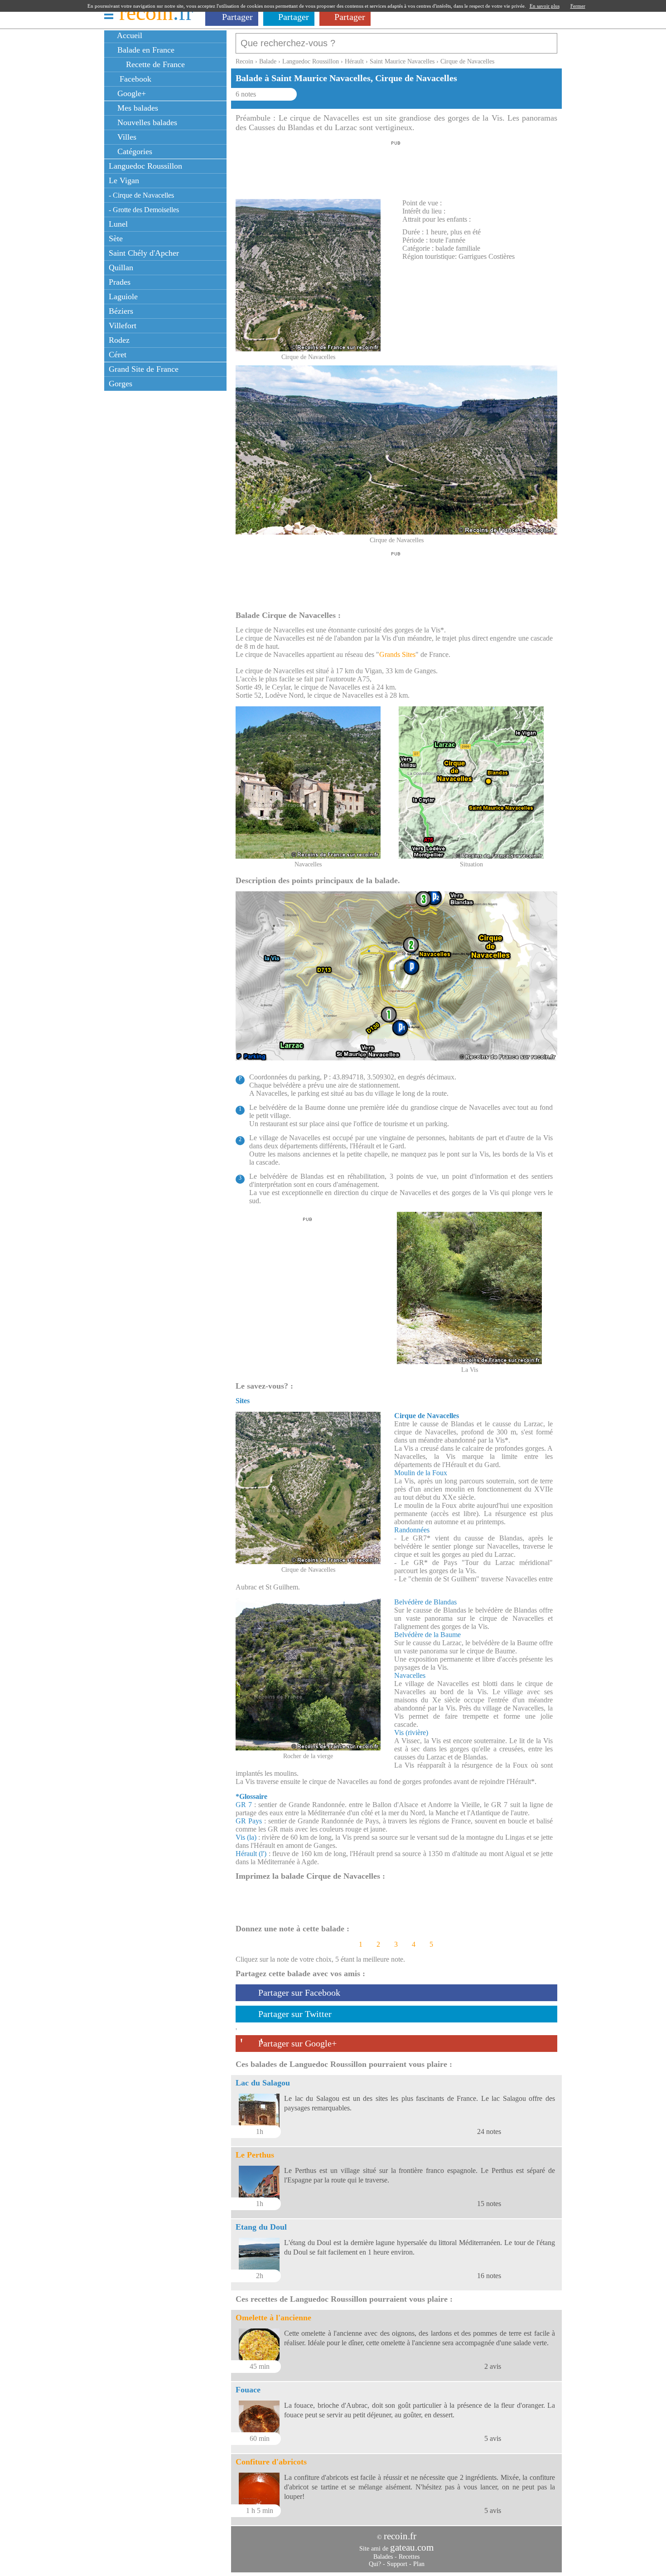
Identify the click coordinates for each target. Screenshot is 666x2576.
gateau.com (412, 2547)
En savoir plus (545, 6)
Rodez (119, 340)
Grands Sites (397, 654)
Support (397, 2564)
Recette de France (154, 64)
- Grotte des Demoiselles (144, 210)
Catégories (134, 151)
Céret (118, 355)
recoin (156, 12)
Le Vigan (124, 180)
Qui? (375, 2564)
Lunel (118, 224)
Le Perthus (255, 2155)
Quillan (121, 267)
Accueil (129, 35)
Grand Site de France (144, 369)
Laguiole (123, 296)
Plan (419, 2564)
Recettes (409, 2557)
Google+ (130, 93)
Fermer (578, 6)
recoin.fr (400, 2536)
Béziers (121, 311)
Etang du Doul (261, 2227)
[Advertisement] (396, 167)
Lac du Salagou (263, 2083)
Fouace (248, 2390)
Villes (126, 137)
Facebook (133, 79)
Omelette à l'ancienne (273, 2318)
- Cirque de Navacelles (141, 195)
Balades (383, 2557)
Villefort (123, 326)
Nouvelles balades (146, 122)
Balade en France (145, 50)
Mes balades (137, 108)
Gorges (121, 384)
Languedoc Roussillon (145, 166)
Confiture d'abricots (271, 2462)
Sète (116, 238)
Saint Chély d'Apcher (144, 253)
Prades (120, 282)
